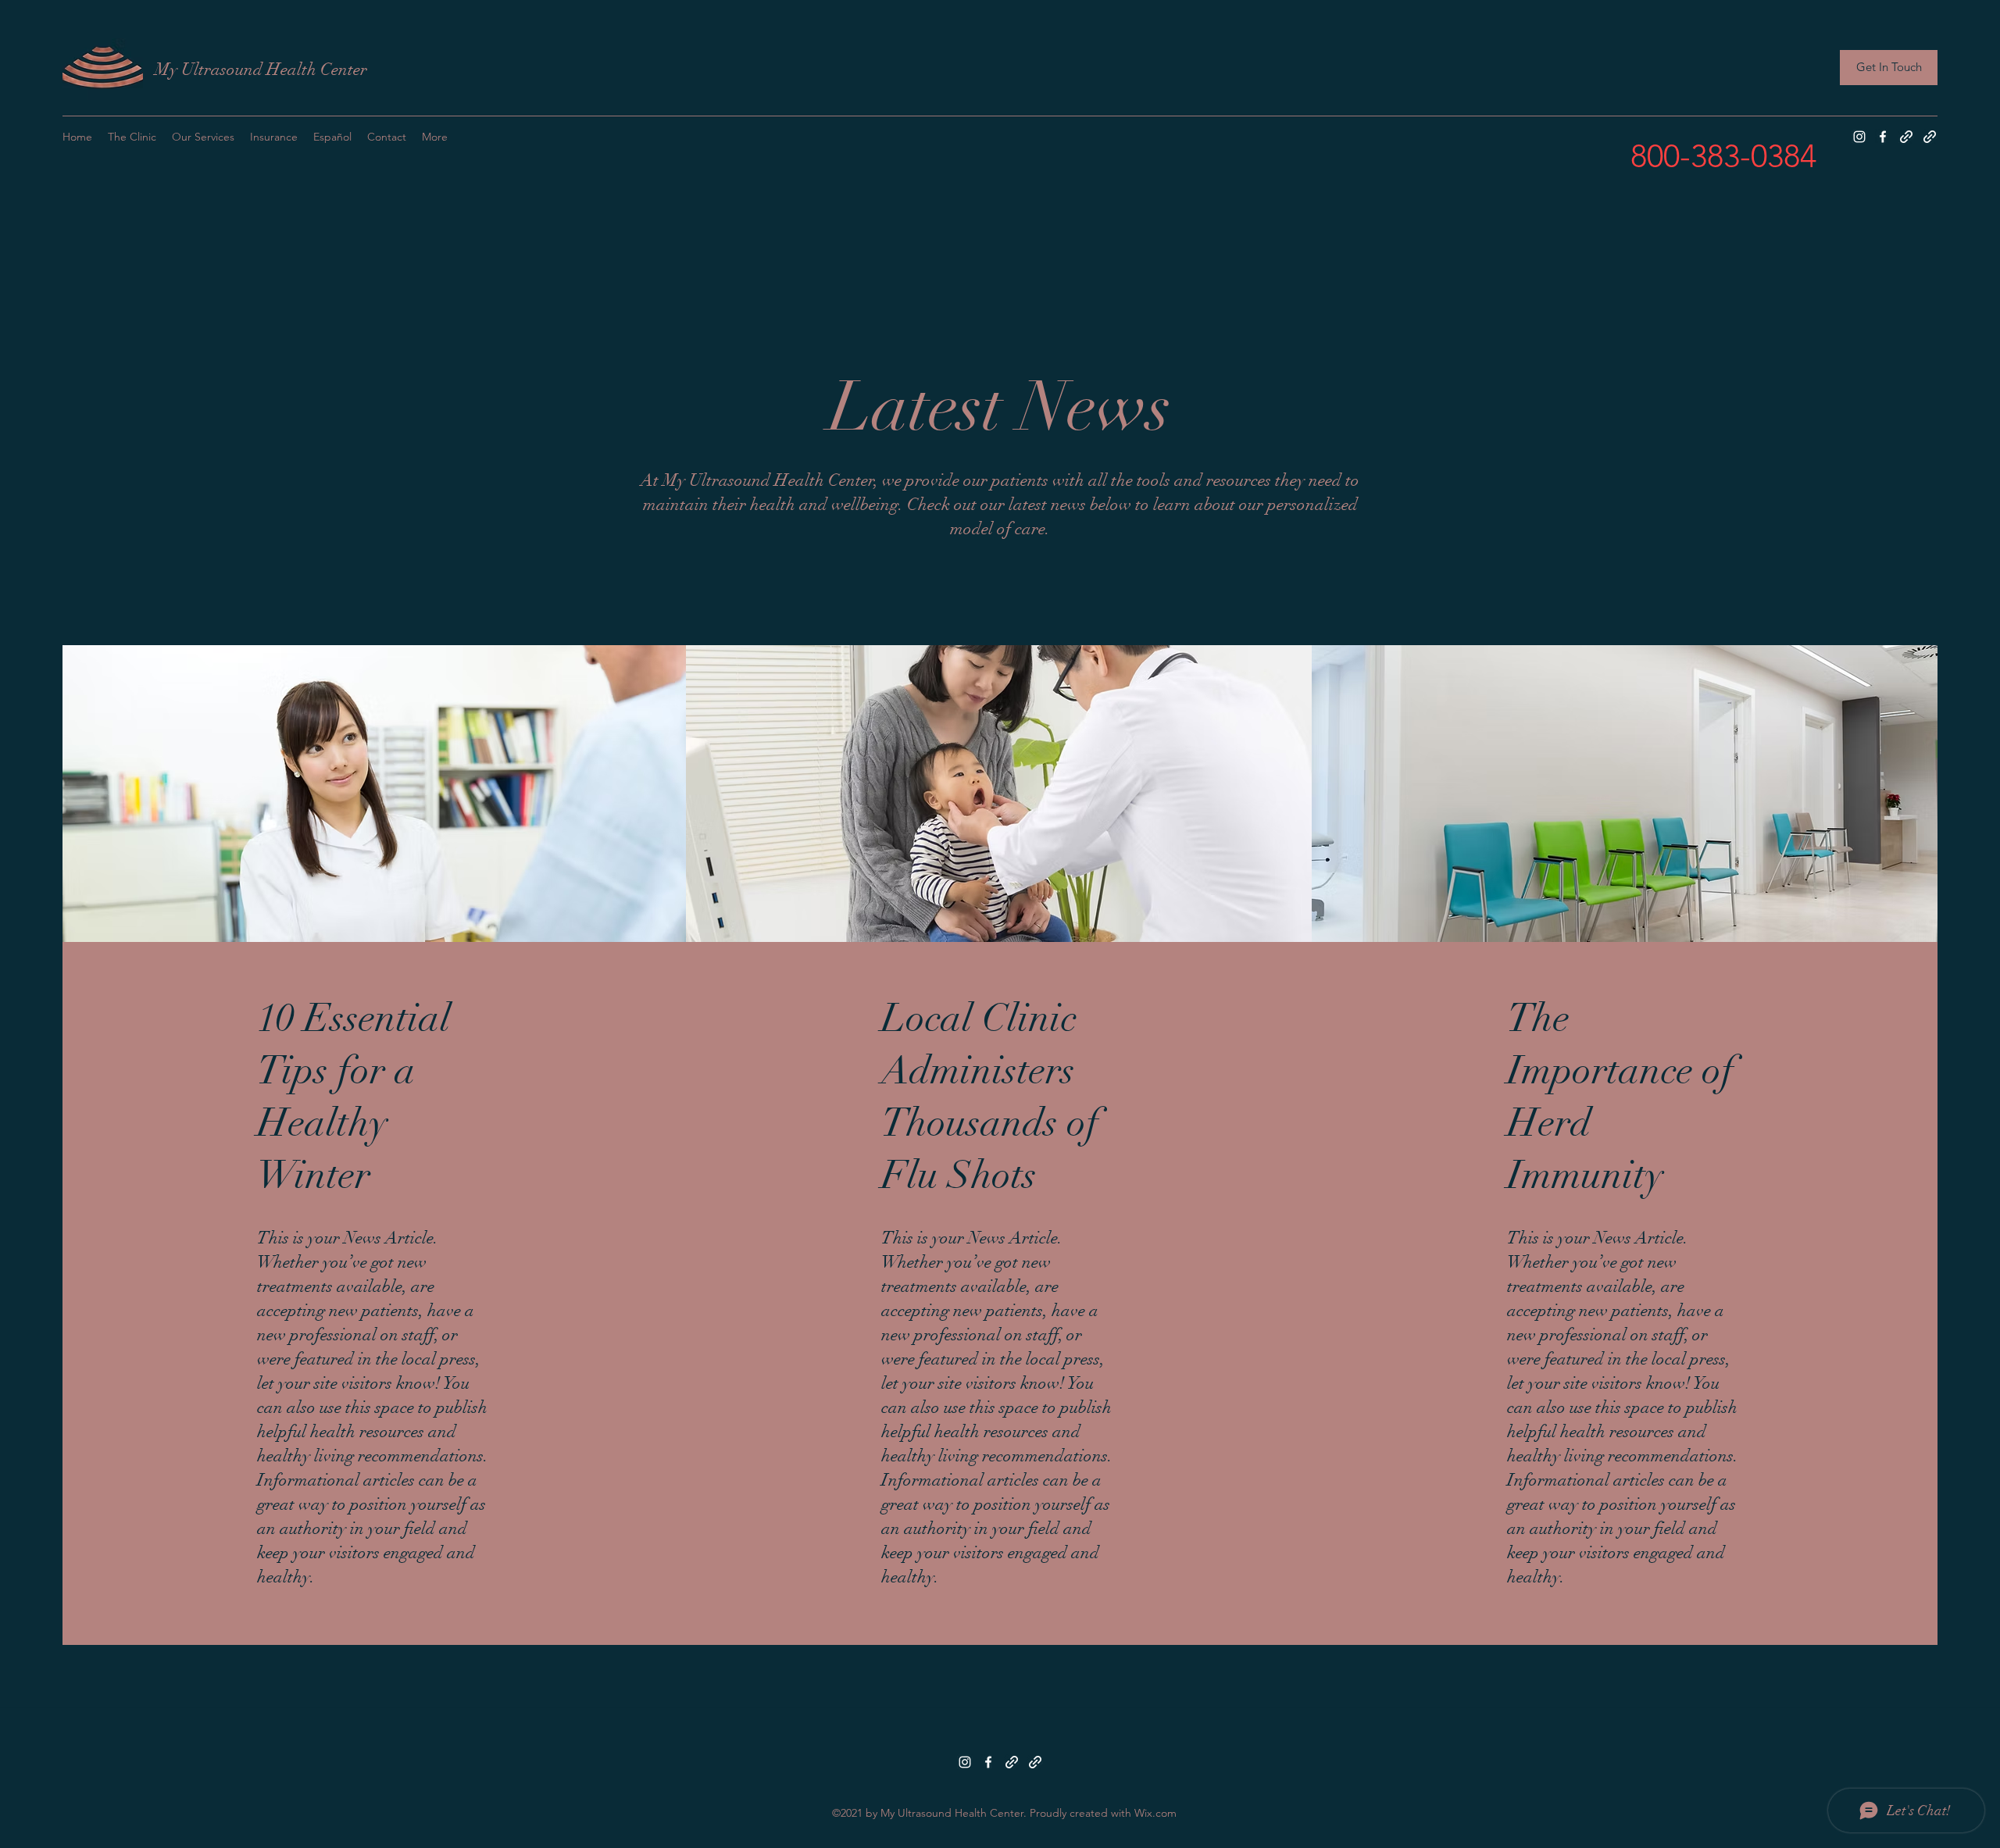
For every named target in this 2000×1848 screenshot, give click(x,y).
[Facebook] (1883, 137)
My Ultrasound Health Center (261, 69)
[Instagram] (1859, 137)
